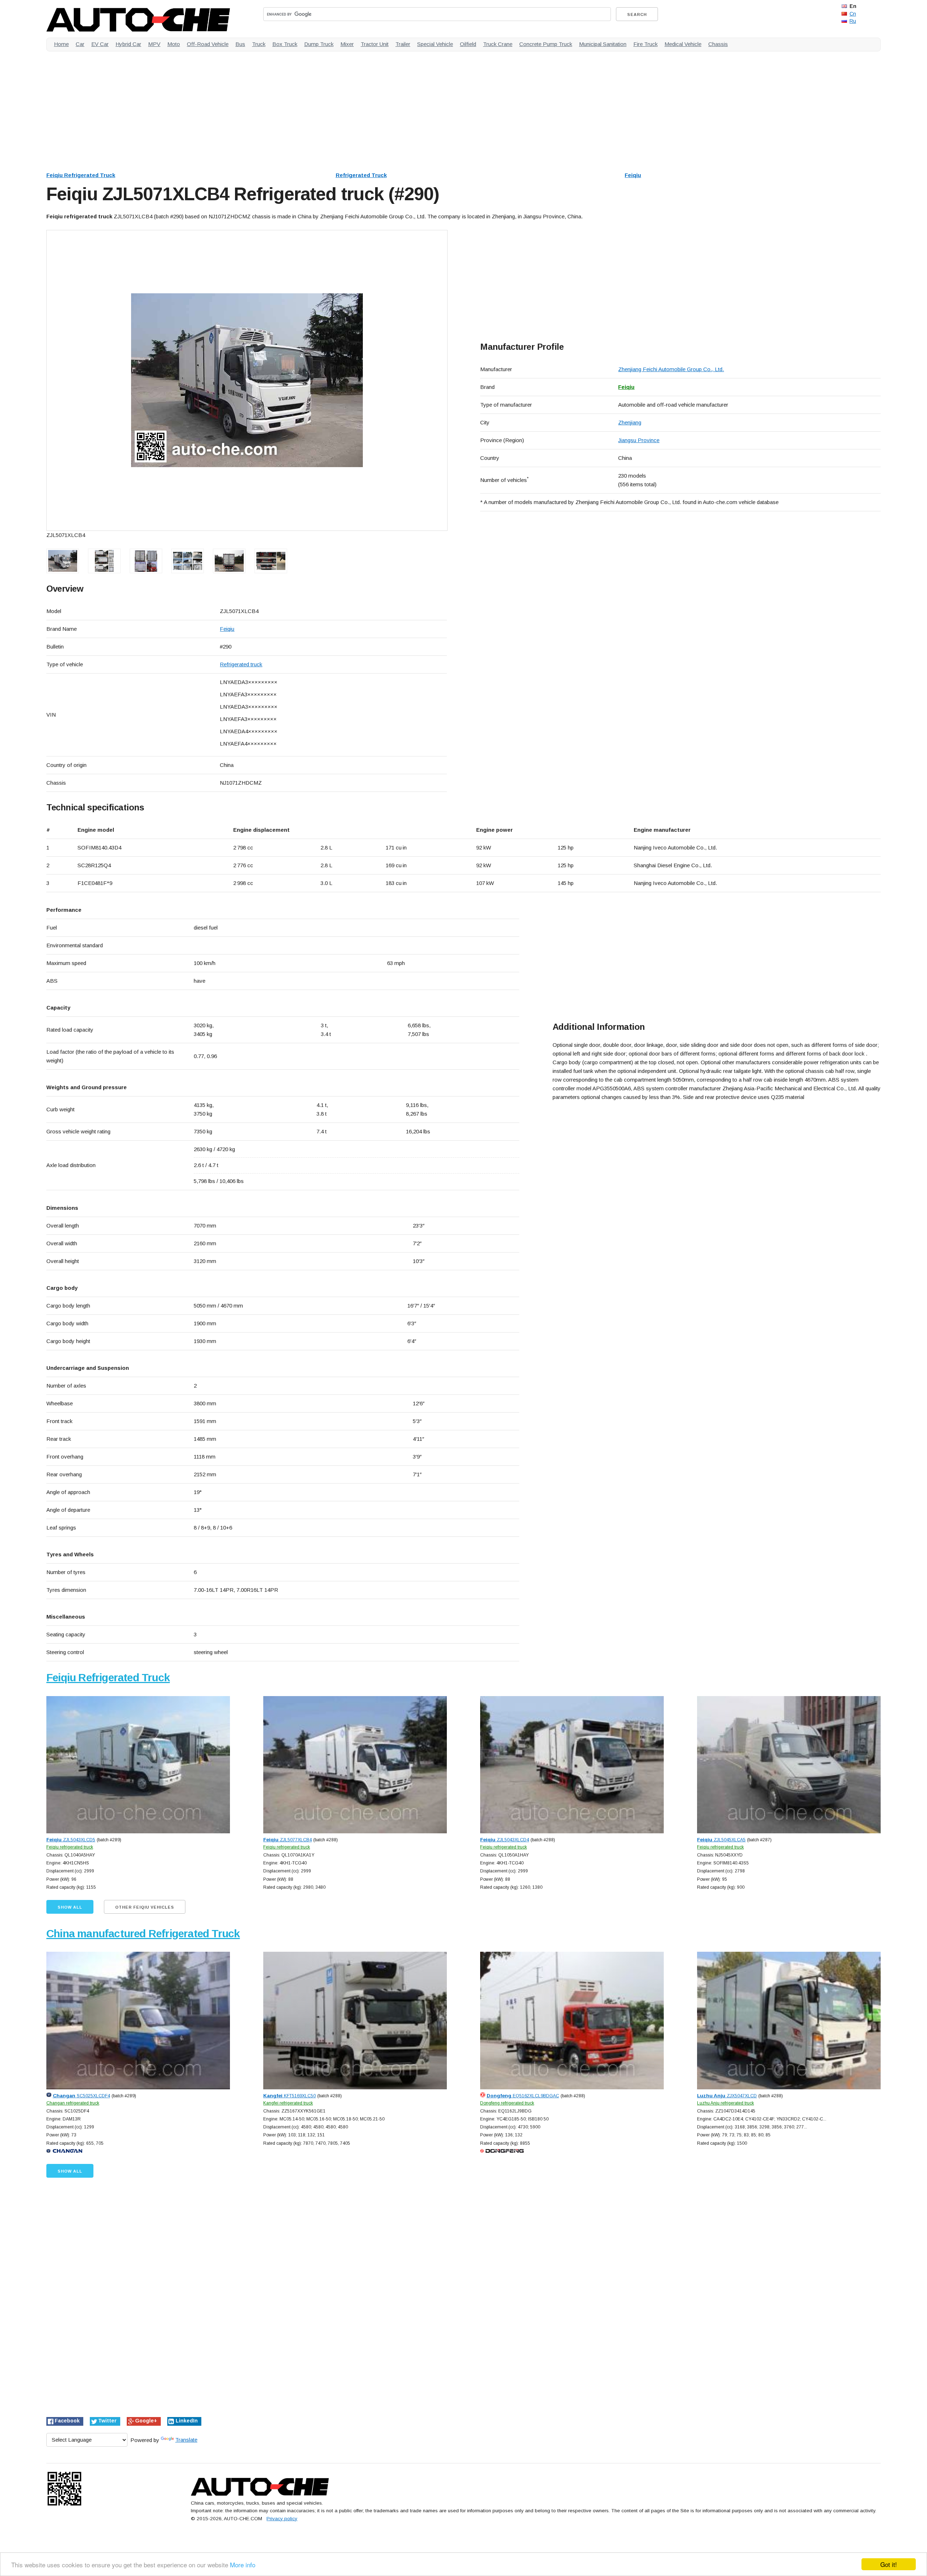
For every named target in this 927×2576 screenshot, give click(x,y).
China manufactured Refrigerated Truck (143, 1933)
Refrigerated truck (241, 664)
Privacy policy (282, 2519)
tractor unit (375, 44)
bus (240, 44)
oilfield (468, 44)
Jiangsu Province (639, 440)
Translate (186, 2440)
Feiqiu (633, 175)
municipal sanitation (603, 44)
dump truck (319, 44)
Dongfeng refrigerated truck (507, 2103)
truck (259, 44)
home (61, 44)
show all (70, 1907)
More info (243, 2565)
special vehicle (435, 44)
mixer (347, 44)
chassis (718, 44)
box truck (285, 44)
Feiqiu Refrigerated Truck (81, 175)
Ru (853, 21)
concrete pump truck (546, 44)
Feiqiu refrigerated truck (70, 1847)
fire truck (645, 44)
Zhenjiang (630, 422)
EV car (100, 44)
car (80, 44)
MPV (154, 44)
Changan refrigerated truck (73, 2103)
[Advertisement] (264, 108)
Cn (853, 14)
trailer (403, 44)
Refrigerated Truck (361, 175)
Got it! (889, 2564)
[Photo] (247, 380)
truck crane (498, 44)
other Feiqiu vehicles (145, 1907)
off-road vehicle (208, 44)
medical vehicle (683, 44)
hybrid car (128, 44)
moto (174, 44)
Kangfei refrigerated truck (288, 2103)
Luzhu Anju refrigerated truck (725, 2103)
